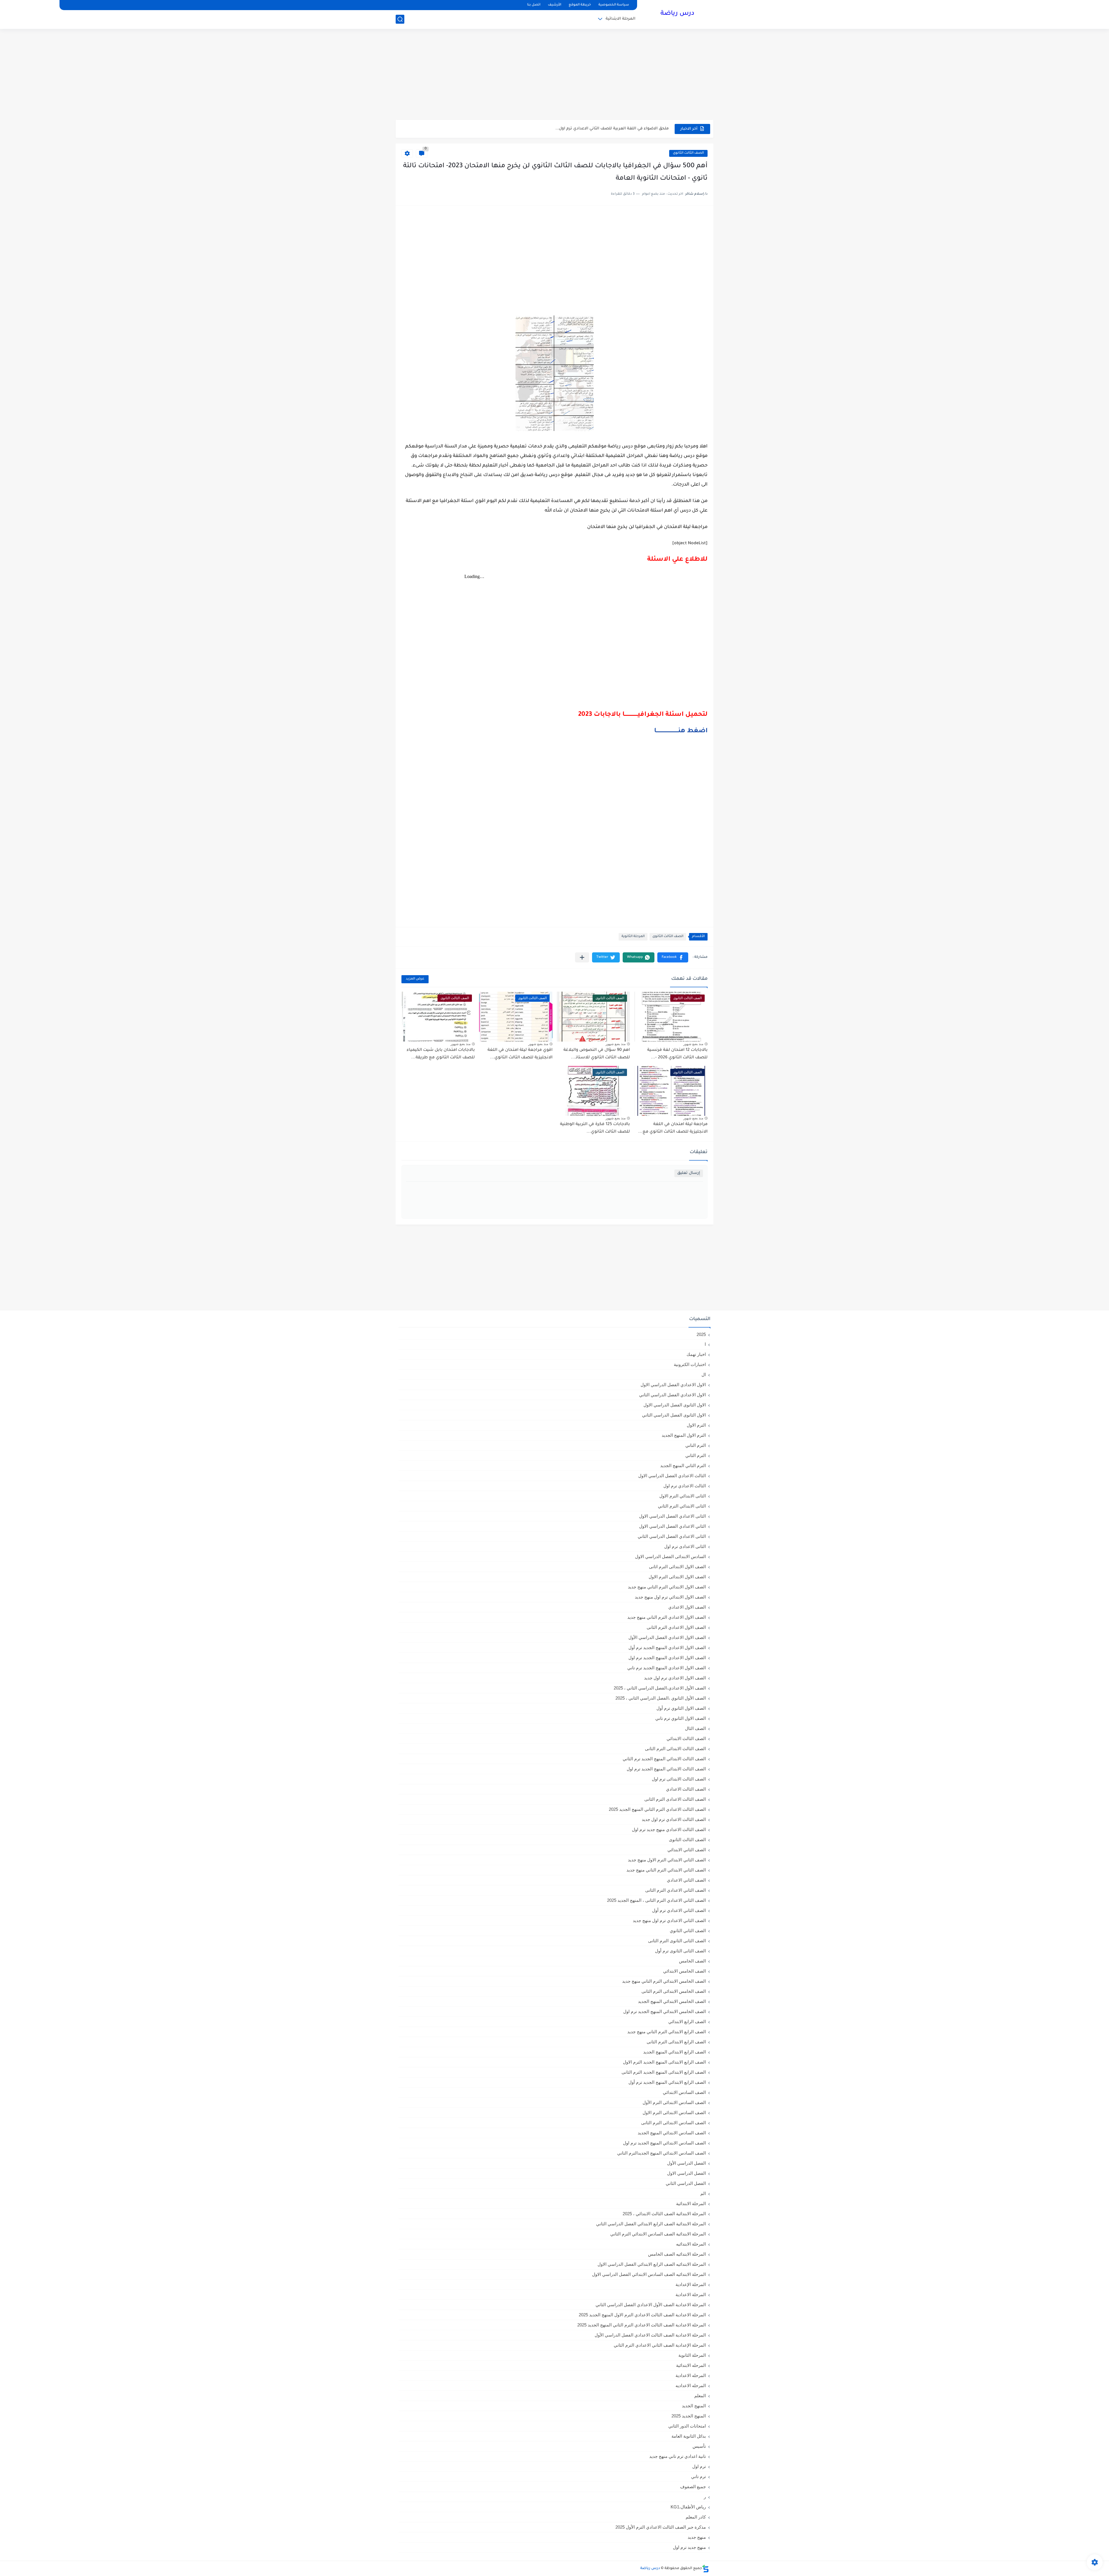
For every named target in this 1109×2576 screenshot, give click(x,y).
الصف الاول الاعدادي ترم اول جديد (675, 1678)
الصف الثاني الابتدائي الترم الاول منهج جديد (667, 1860)
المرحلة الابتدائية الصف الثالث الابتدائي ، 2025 (664, 2214)
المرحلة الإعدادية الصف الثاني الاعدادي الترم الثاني (660, 2345)
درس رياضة (677, 14)
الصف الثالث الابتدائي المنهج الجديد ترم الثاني (664, 1759)
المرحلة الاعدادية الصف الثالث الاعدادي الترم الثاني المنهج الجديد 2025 (642, 2325)
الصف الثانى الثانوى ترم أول (680, 1951)
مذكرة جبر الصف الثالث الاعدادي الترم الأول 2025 (661, 2527)
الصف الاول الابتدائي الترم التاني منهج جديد (667, 1587)
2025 (701, 1334)
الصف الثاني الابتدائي (687, 1850)
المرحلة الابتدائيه (691, 2244)
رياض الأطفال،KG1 (688, 2507)
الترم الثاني (696, 1455)
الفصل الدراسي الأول (686, 2163)
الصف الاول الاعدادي (687, 1607)
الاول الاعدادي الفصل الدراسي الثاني (672, 1395)
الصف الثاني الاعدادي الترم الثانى (676, 1890)
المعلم (700, 2396)
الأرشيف (554, 5)
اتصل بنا (534, 5)
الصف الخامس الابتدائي (684, 1971)
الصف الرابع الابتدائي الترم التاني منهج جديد (667, 2032)
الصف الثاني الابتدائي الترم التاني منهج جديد (666, 1870)
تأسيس (699, 2446)
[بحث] (400, 19)
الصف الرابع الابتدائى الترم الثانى (676, 2042)
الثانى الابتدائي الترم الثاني (682, 1506)
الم (703, 2193)
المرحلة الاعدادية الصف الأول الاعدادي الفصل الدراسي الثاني (651, 2305)
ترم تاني (698, 2476)
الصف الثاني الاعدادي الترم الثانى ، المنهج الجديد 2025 (656, 1900)
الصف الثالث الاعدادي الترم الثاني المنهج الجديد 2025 (657, 1809)
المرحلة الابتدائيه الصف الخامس (677, 2254)
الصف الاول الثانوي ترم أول (681, 1708)
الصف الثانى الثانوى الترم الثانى (677, 1941)
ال (704, 1375)
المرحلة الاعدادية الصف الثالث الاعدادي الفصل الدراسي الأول (650, 2335)
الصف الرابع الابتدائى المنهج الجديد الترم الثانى (664, 2072)
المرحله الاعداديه (691, 2386)
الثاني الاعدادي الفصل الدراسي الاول (672, 1526)
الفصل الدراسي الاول (686, 2173)
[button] (673, 957)
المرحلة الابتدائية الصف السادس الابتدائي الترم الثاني (658, 2234)
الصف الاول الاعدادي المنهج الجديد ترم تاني (667, 1668)
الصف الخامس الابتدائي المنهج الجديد (672, 2001)
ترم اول (699, 2466)
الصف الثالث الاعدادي (686, 1789)
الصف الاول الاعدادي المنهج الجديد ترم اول (667, 1658)
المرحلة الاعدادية (691, 2295)
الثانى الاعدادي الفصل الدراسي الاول (672, 1516)
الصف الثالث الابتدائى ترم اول (679, 1779)
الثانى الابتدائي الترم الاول (683, 1496)
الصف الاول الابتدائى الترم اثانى (677, 1567)
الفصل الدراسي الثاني (686, 2183)
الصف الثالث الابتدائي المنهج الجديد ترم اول (666, 1769)
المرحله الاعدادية (691, 2375)
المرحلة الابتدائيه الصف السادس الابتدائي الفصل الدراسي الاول (649, 2274)
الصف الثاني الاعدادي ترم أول (679, 1910)
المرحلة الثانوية (633, 937)
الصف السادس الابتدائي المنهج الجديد (672, 2133)
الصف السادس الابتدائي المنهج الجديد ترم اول (664, 2143)
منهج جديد (697, 2537)
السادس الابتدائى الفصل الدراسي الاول (670, 1556)
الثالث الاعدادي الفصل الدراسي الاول (672, 1476)
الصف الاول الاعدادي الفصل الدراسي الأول (667, 1637)
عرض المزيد (415, 979)
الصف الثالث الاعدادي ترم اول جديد (674, 1819)
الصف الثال (695, 1728)
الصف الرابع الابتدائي (687, 2022)
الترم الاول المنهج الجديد (684, 1435)
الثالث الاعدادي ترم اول (685, 1486)
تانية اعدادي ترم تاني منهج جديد (678, 2456)
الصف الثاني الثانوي (688, 1931)
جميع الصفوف (693, 2487)
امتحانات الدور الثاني (687, 2426)
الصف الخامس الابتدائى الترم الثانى (674, 1991)
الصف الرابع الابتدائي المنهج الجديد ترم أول (667, 2082)
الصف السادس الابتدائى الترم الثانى (673, 2123)
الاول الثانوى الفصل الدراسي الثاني (674, 1415)
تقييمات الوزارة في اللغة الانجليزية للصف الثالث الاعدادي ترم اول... (608, 129)
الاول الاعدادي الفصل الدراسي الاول (673, 1385)
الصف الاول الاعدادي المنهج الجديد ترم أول (667, 1647)
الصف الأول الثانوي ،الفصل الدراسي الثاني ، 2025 (661, 1698)
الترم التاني (696, 1445)
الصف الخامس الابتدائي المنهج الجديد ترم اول (665, 2011)
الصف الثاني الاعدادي (686, 1880)
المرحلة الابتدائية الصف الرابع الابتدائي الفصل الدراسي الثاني (651, 2224)
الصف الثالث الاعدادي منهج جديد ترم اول (669, 1829)
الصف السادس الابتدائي (684, 2092)
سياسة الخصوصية (614, 5)
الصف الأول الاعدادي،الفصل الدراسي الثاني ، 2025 (660, 1688)
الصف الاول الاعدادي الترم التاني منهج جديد (667, 1617)
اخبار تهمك (696, 1354)
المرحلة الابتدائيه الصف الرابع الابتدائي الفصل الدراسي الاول (652, 2264)
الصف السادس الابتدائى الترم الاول (674, 2113)
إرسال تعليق (689, 1173)
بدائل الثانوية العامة (689, 2436)
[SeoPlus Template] (706, 2569)
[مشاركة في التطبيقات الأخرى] (582, 957)
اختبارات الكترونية (690, 1364)
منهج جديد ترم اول (689, 2547)
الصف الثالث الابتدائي (686, 1738)
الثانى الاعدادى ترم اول (685, 1546)
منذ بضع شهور (693, 1044)
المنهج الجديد (694, 2406)
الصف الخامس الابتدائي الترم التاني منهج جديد (664, 1981)
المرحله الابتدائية (691, 2365)
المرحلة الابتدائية (620, 19)
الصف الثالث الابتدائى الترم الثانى (675, 1749)
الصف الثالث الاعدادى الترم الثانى (675, 1799)
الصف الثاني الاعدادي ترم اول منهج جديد (669, 1920)
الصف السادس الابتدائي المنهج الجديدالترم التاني (662, 2153)
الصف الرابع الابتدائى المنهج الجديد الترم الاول (664, 2062)
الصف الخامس (692, 1961)
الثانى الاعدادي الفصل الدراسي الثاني (672, 1536)
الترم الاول (696, 1425)
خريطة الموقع (580, 5)
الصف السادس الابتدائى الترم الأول (674, 2102)
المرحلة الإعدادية (691, 2284)
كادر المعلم (696, 2517)
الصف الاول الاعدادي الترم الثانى (676, 1627)
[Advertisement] (554, 75)
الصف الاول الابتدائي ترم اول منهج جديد (670, 1597)
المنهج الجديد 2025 (689, 2416)
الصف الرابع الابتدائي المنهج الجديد (674, 2052)
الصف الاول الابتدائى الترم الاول (677, 1577)
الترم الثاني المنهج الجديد (683, 1466)
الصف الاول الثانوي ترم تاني (681, 1718)
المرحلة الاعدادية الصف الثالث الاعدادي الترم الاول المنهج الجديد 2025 (642, 2315)
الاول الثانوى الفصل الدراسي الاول (675, 1405)
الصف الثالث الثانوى (688, 153)
